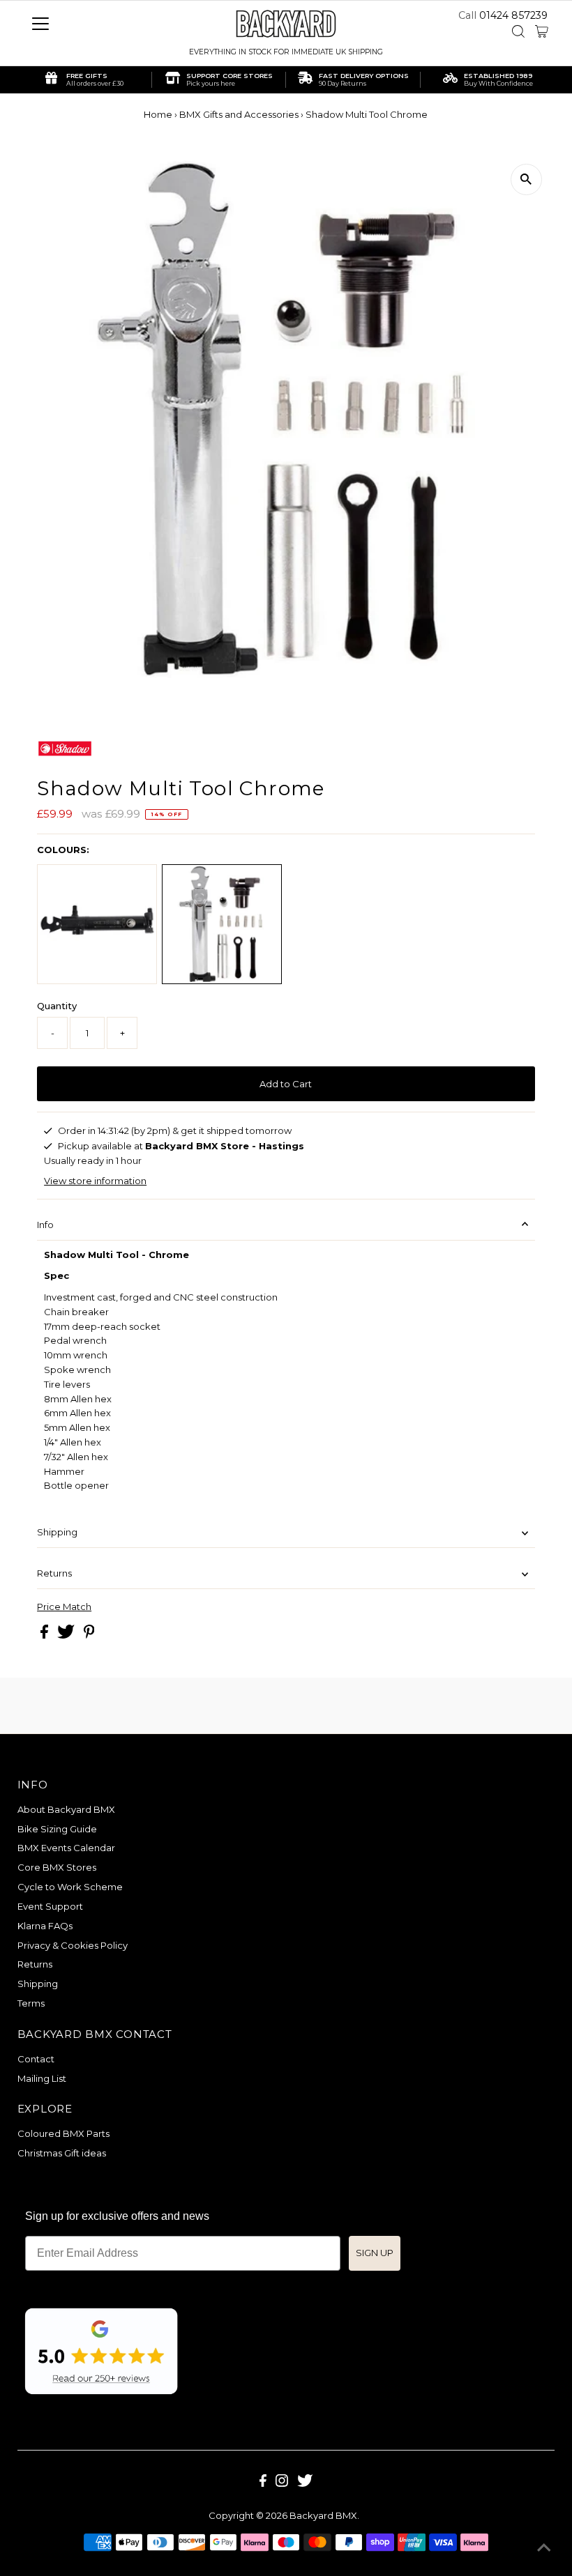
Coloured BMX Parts (63, 2133)
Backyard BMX (323, 2515)
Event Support (50, 1906)
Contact (36, 2059)
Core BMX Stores (57, 1867)
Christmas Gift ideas (62, 2153)
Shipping (57, 1532)
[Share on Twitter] (67, 1635)
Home (158, 114)
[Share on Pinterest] (89, 1635)
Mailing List (42, 2078)
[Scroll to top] (544, 2548)
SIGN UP (375, 2253)
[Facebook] (263, 2483)
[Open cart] (542, 31)
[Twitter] (305, 2483)
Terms (31, 2003)
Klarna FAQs (45, 1926)
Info (45, 1225)
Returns (54, 1573)
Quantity (57, 1006)
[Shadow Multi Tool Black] (97, 924)
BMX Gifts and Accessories (239, 114)
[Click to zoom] (526, 179)
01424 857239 (513, 15)
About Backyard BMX (66, 1809)
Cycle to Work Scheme (70, 1887)
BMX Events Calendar (66, 1848)
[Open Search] (518, 31)
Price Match (64, 1607)
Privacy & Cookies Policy (73, 1945)
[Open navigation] (85, 24)
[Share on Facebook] (45, 1635)
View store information (95, 1181)
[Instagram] (282, 2483)
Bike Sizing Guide (57, 1829)
